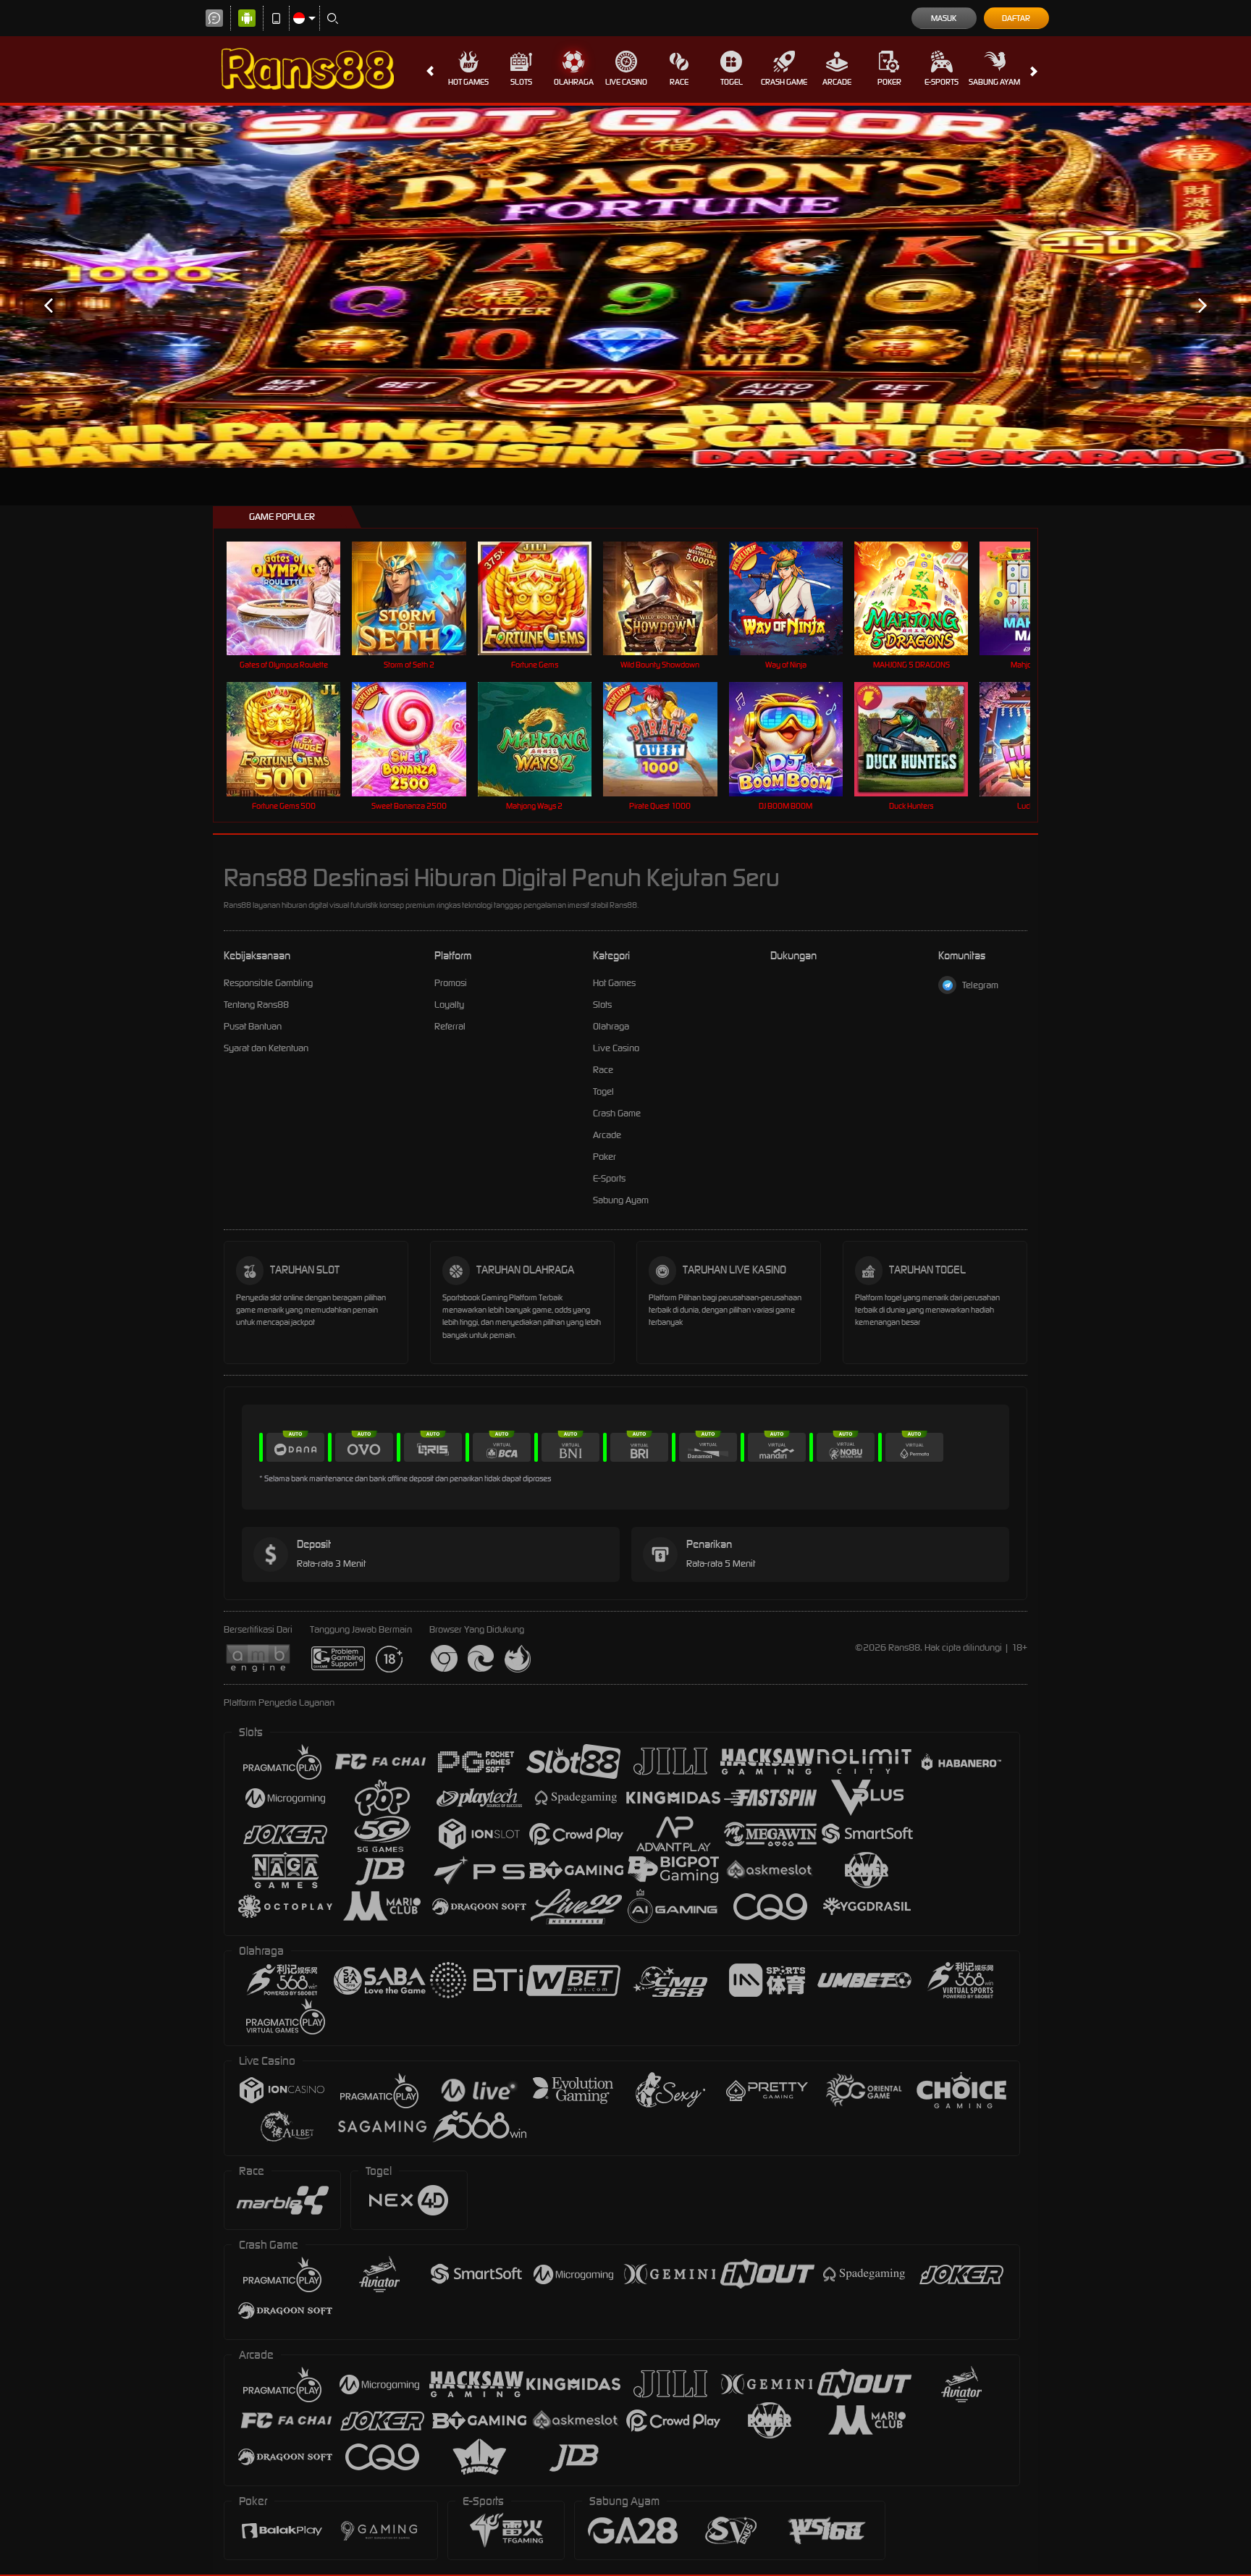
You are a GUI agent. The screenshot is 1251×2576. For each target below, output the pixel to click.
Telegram (980, 985)
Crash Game (784, 82)
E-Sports (942, 82)
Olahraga (574, 82)
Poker (889, 82)
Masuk (944, 18)
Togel (732, 82)
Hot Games (468, 82)
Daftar (1016, 18)
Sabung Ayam (994, 82)
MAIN (293, 598)
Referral (450, 1026)
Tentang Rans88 (256, 1005)
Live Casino (626, 82)
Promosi (451, 983)
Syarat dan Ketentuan (266, 1048)
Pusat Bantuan (253, 1026)
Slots (521, 82)
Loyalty (449, 1005)
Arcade (837, 82)
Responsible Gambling (268, 983)
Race (679, 82)
